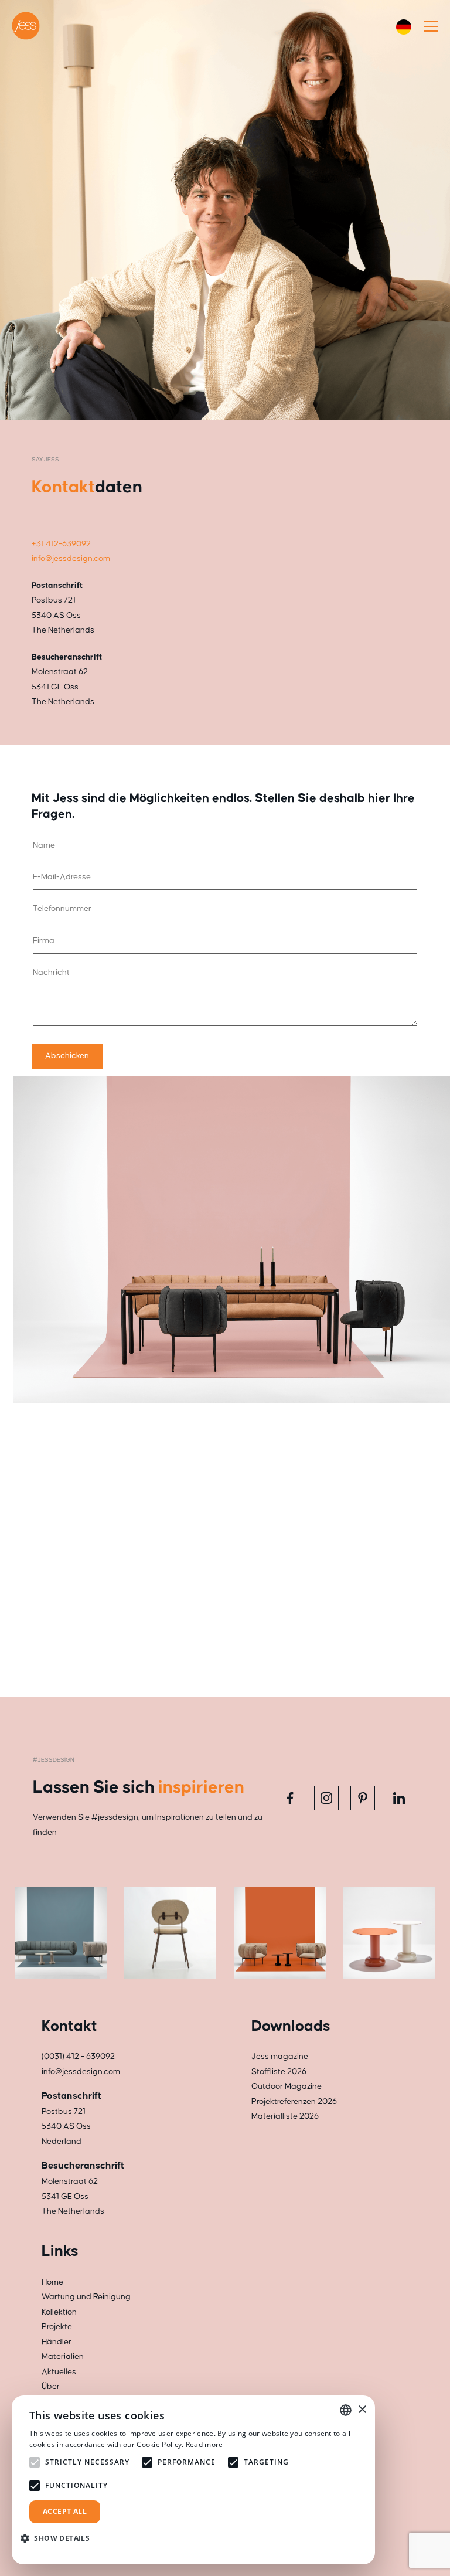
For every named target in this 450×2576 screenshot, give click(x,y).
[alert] (193, 2480)
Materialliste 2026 (285, 2116)
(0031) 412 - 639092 (78, 2057)
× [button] (362, 2410)
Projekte (57, 2327)
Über (51, 2387)
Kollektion (59, 2312)
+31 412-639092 (61, 544)
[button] (59, 2538)
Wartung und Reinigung (86, 2297)
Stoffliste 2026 (279, 2072)
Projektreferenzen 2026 (294, 2102)
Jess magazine (280, 2057)
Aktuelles (59, 2372)
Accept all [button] (65, 2511)
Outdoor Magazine (287, 2086)
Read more (204, 2444)
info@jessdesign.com (71, 559)
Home (52, 2282)
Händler (57, 2342)
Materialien (63, 2357)
